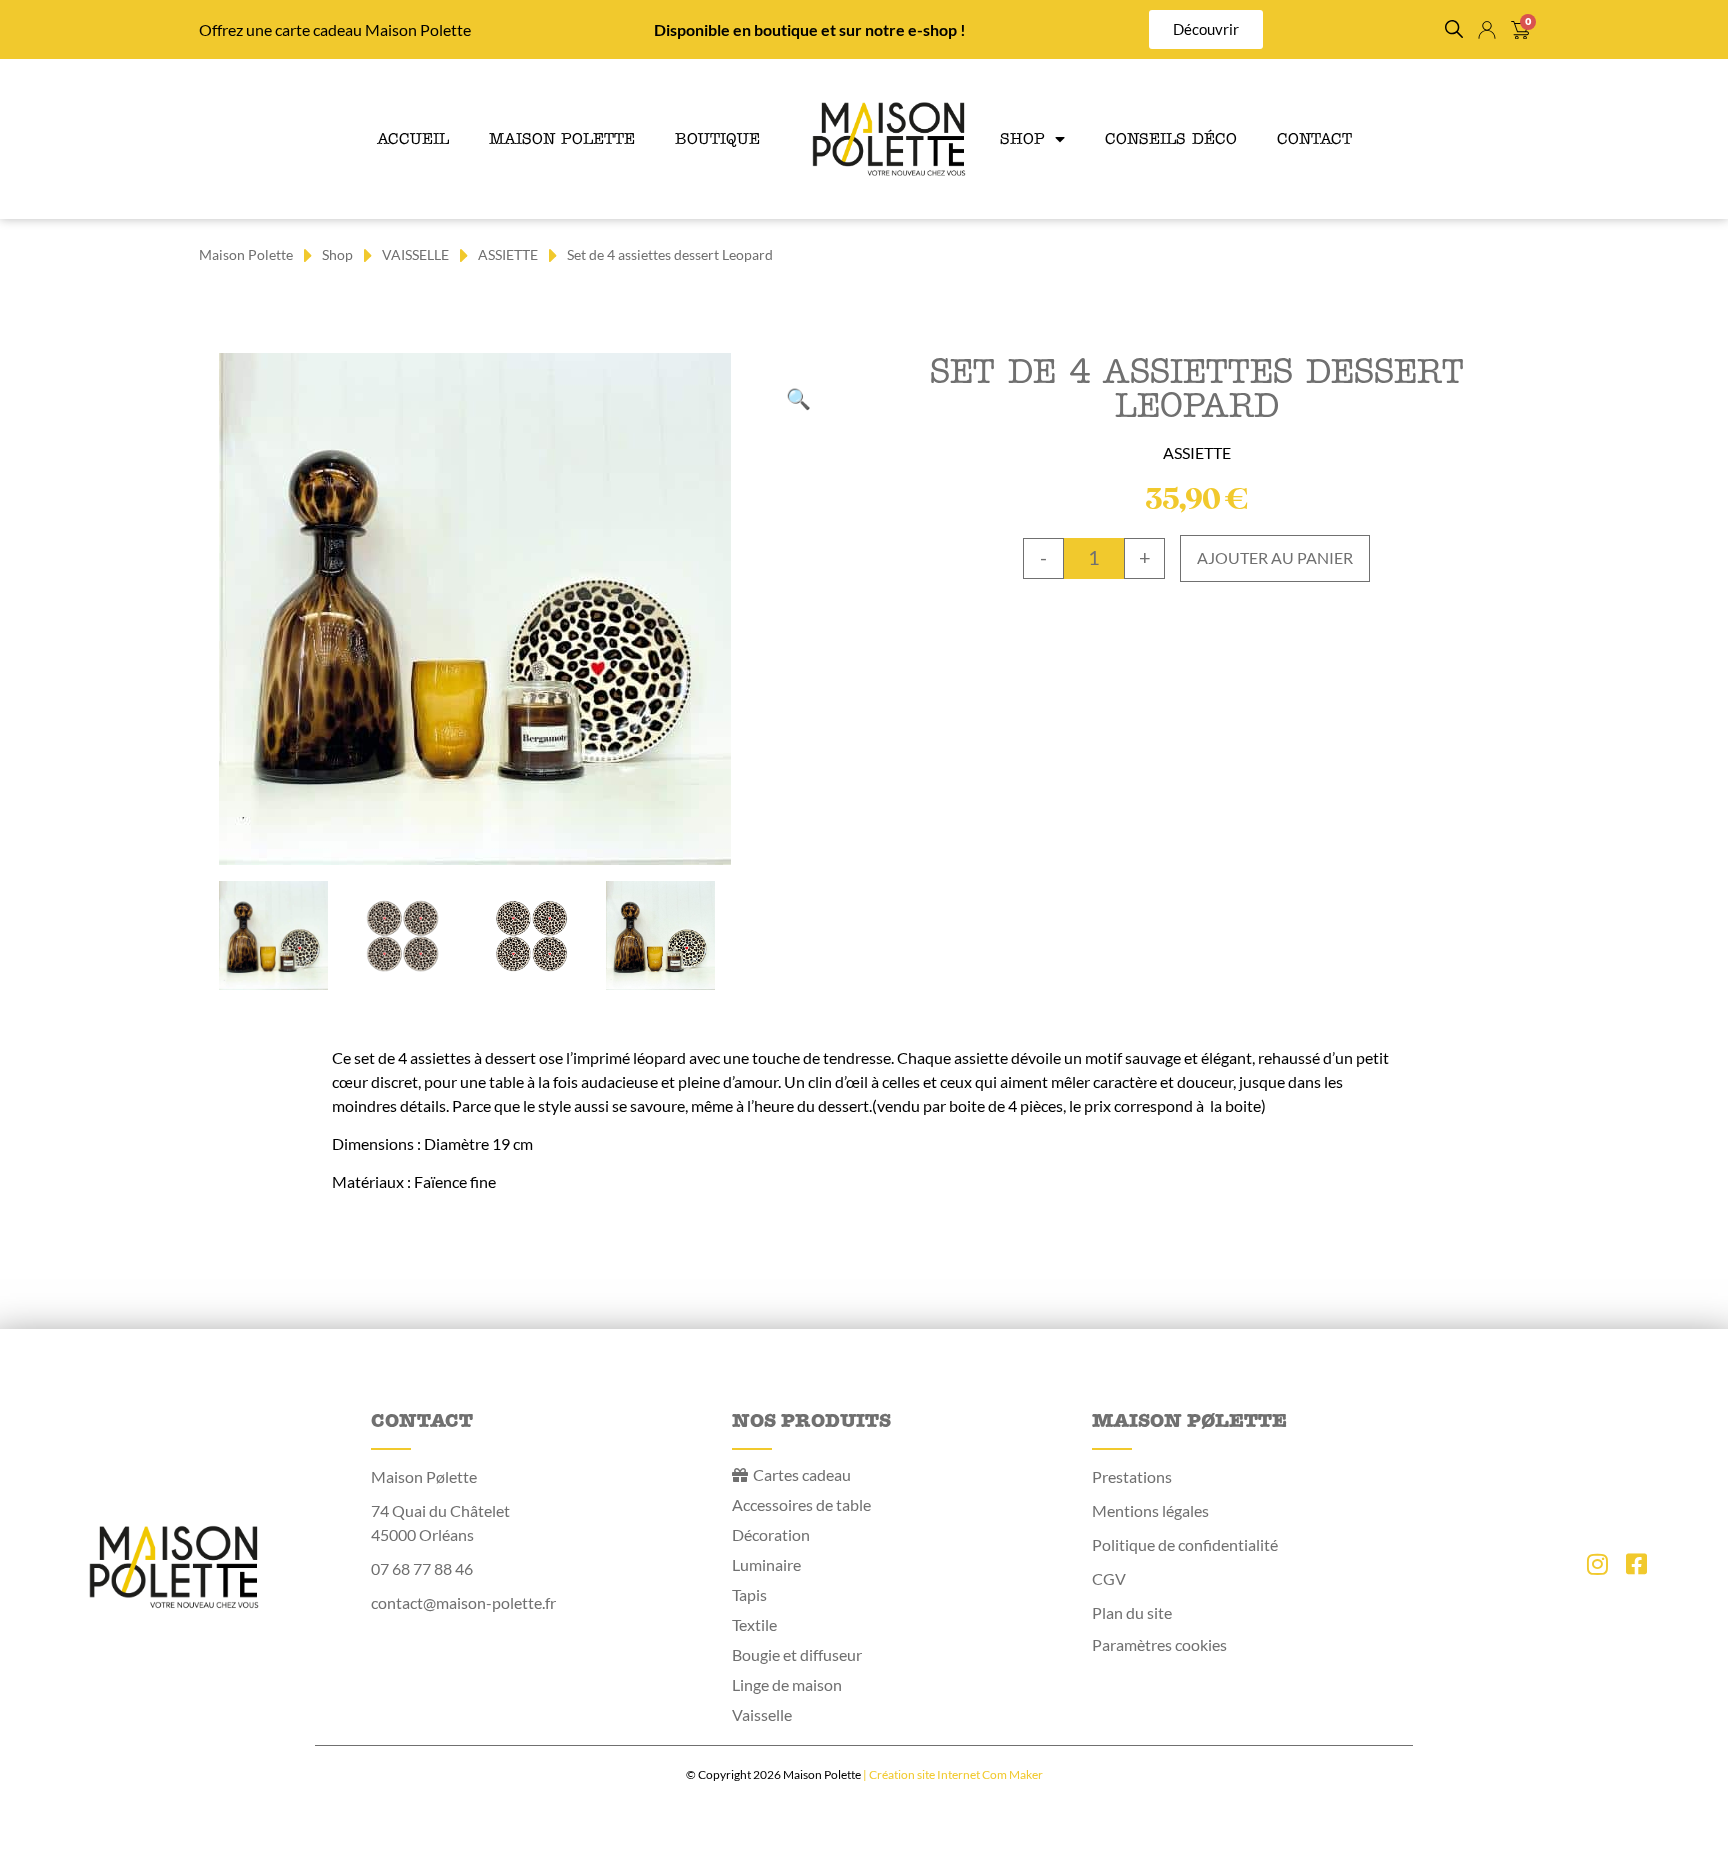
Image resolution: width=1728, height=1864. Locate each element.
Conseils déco (1171, 138)
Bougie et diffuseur (797, 1654)
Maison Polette (562, 138)
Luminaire (766, 1564)
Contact (1314, 138)
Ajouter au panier (1275, 557)
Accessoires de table (801, 1504)
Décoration (771, 1534)
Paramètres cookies (1159, 1644)
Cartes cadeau (802, 1474)
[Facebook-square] (1636, 1564)
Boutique (717, 138)
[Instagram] (1597, 1564)
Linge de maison (787, 1684)
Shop (1022, 138)
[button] (1454, 29)
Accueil (413, 138)
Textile (754, 1624)
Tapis (749, 1594)
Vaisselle (762, 1714)
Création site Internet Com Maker (956, 1774)
